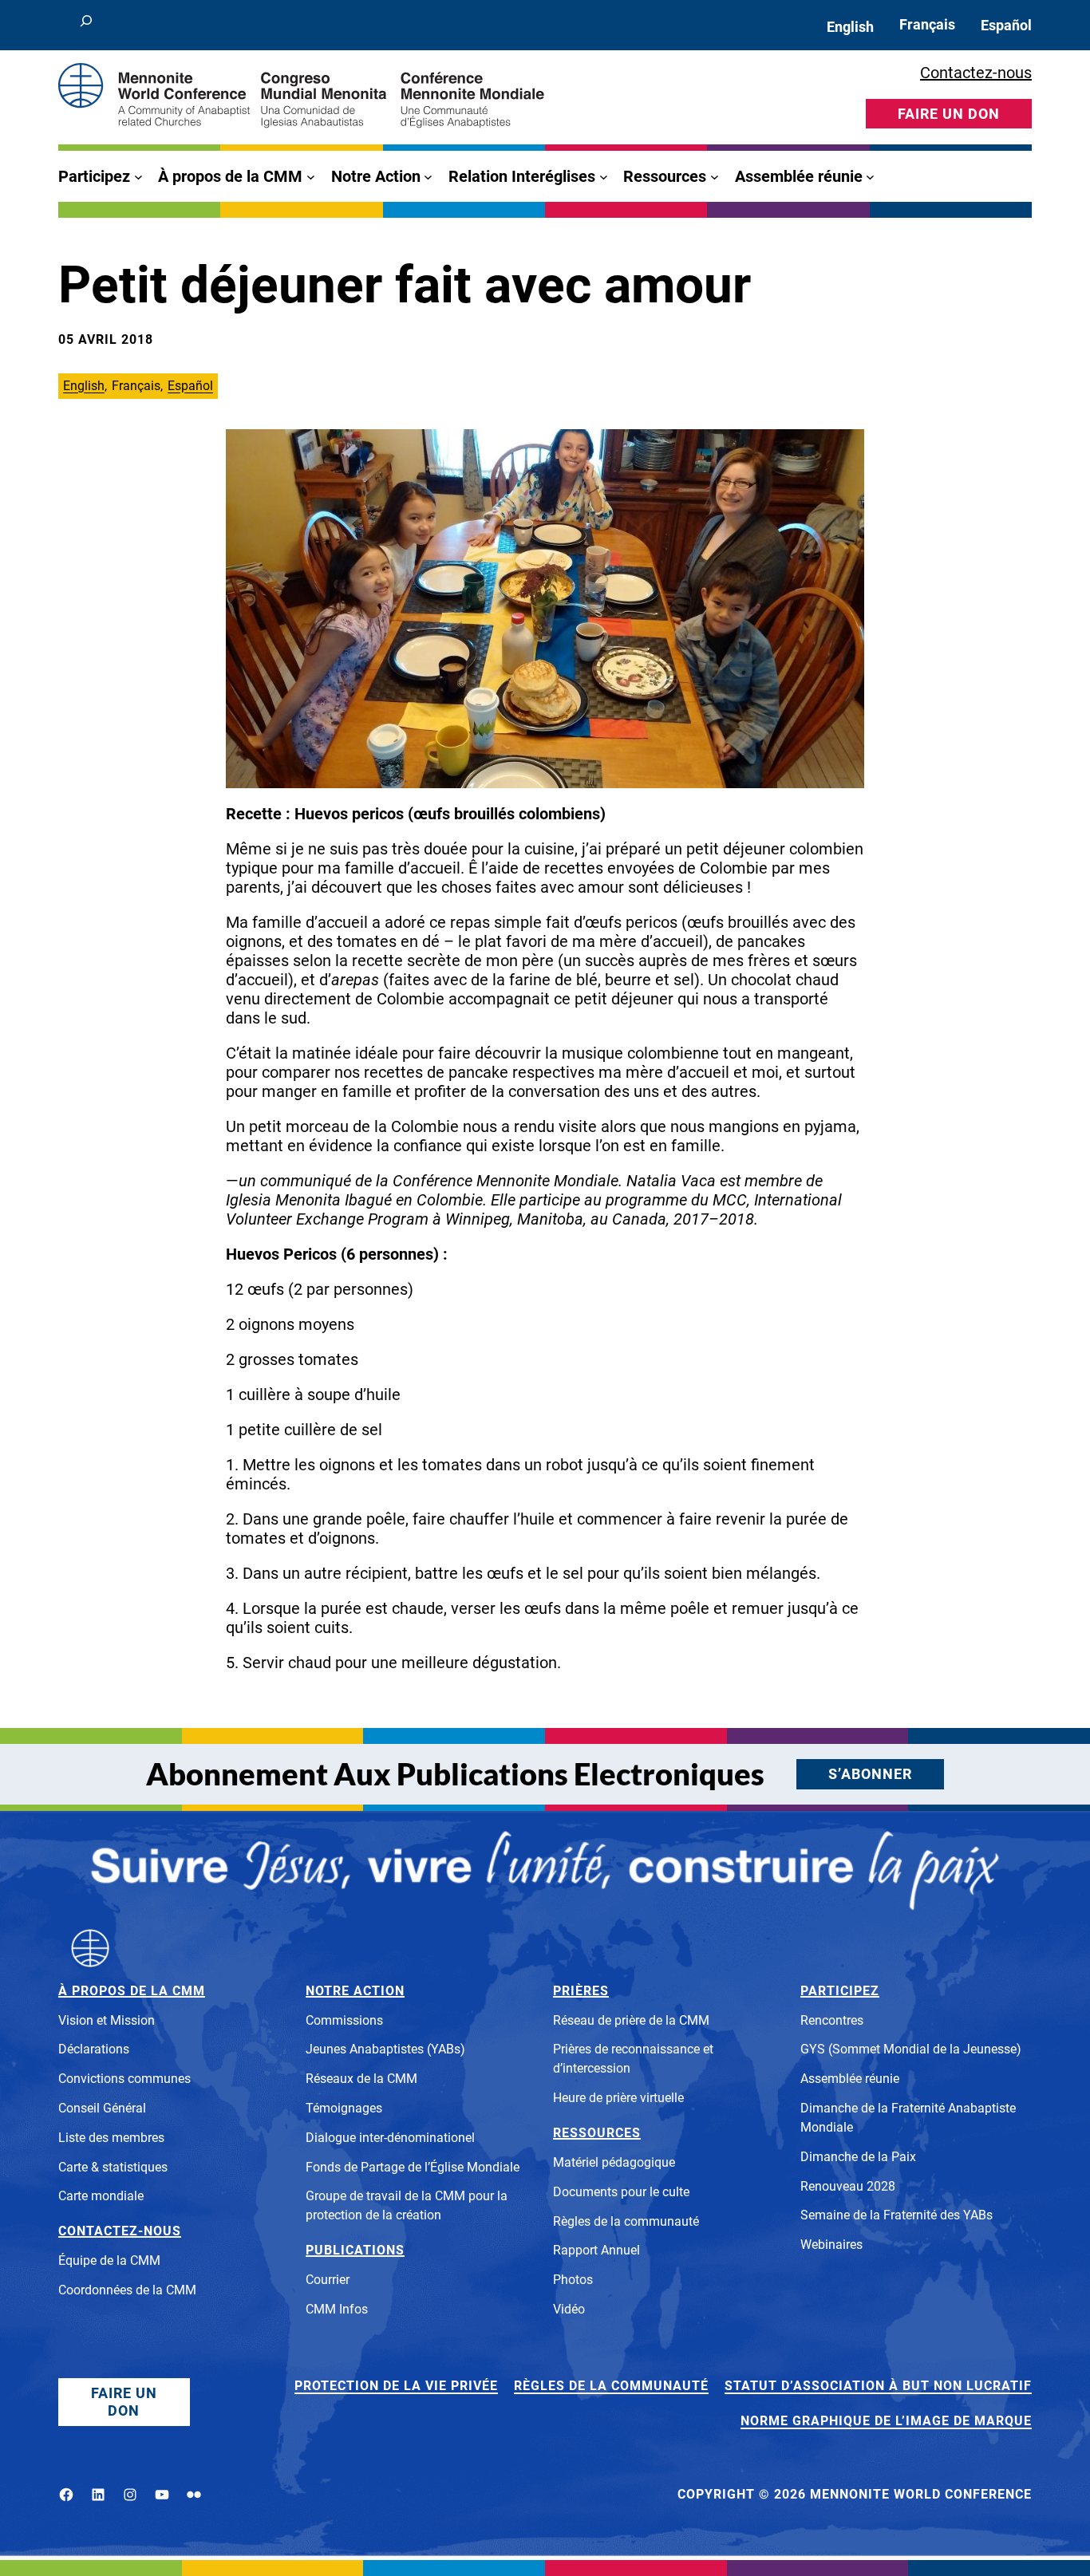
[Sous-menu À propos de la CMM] (311, 177)
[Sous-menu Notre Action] (428, 177)
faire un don (949, 114)
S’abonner (870, 1774)
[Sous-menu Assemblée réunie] (870, 177)
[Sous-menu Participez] (138, 177)
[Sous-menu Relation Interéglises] (604, 177)
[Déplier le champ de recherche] (86, 25)
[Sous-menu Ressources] (715, 177)
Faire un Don (124, 2402)
